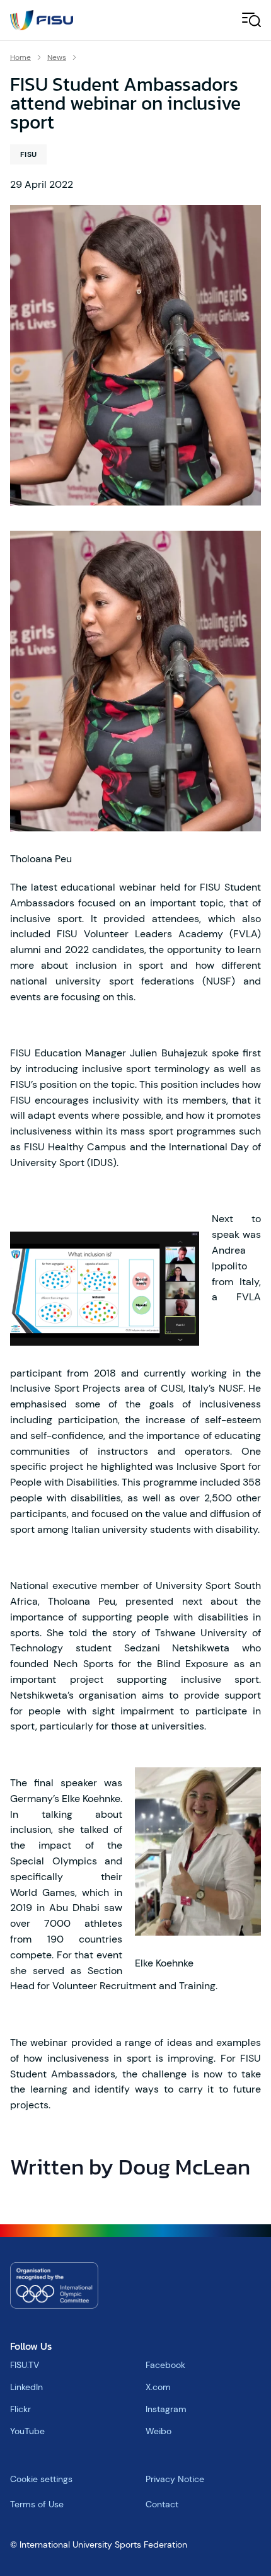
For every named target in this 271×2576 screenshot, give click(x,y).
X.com (158, 2387)
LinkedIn (26, 2387)
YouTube (27, 2431)
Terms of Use (37, 2504)
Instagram (166, 2409)
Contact (162, 2504)
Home (20, 57)
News (57, 57)
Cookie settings (41, 2479)
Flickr (20, 2409)
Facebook (165, 2365)
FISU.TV (25, 2365)
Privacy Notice (175, 2479)
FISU (28, 154)
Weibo (159, 2431)
